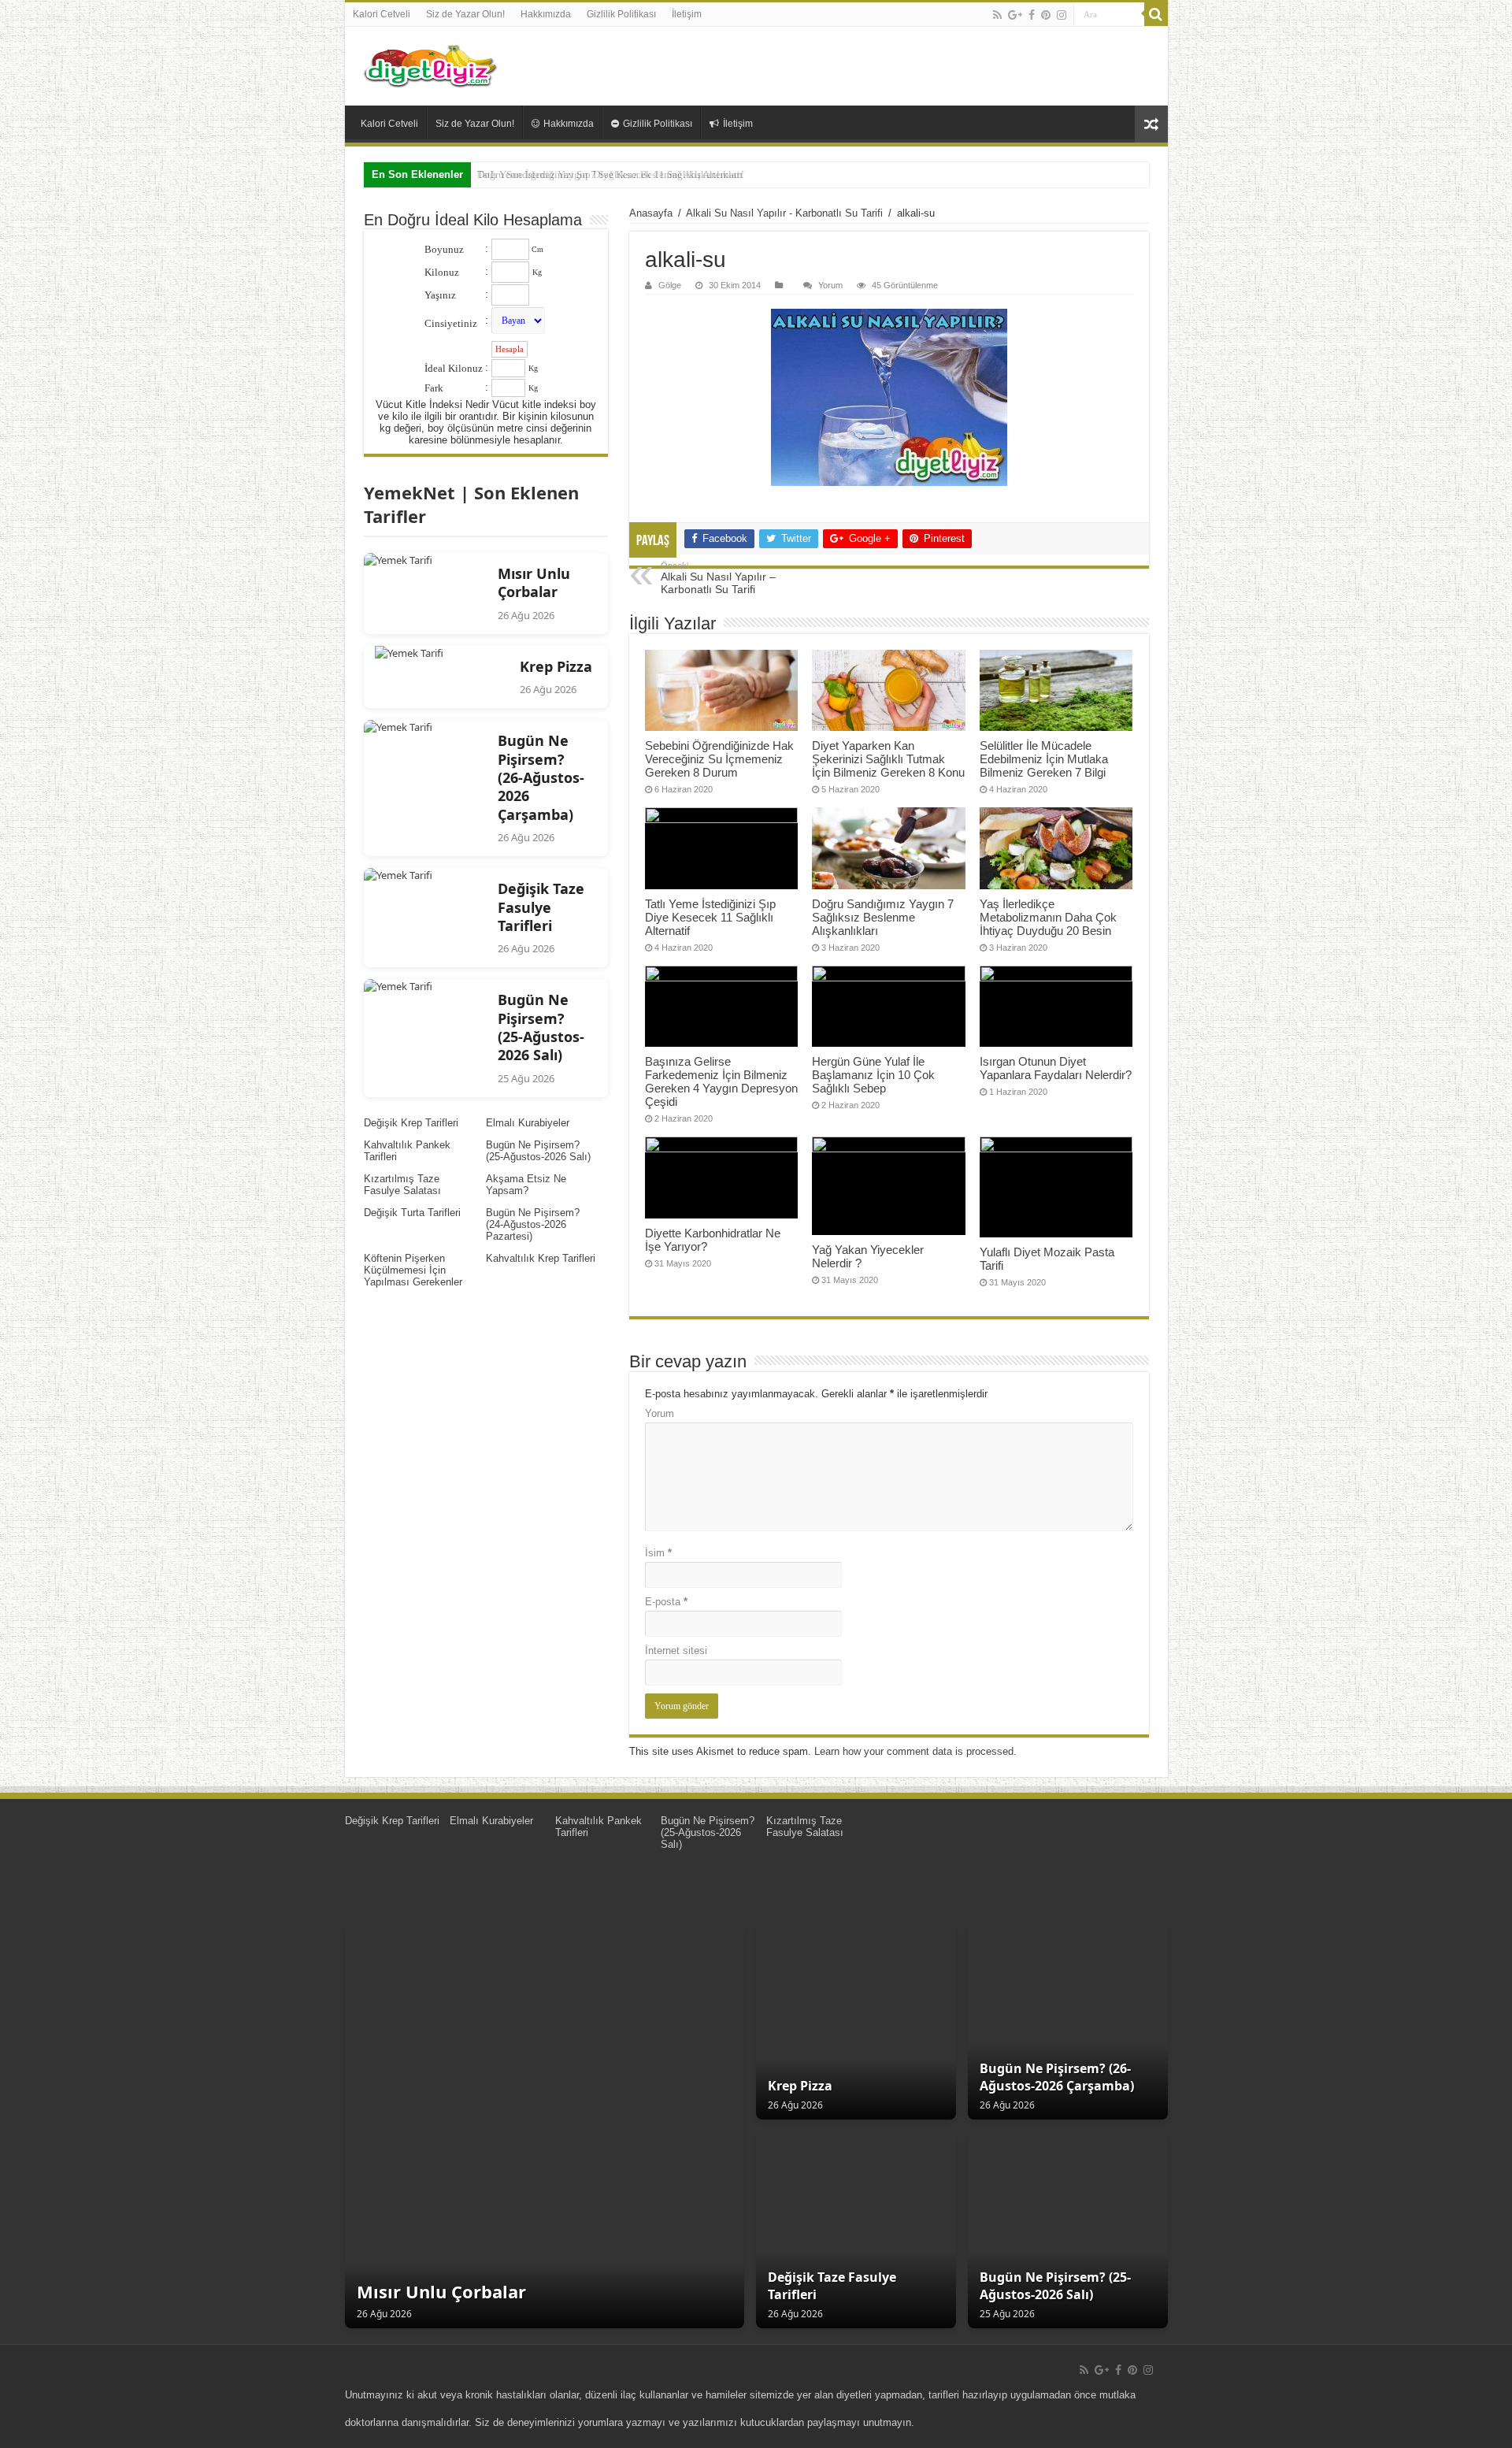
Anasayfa (651, 213)
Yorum (830, 285)
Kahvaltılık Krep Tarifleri (541, 1258)
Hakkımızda (546, 14)
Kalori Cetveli (382, 14)
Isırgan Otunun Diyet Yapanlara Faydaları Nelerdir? (1056, 1068)
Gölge (670, 285)
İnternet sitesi (676, 1651)
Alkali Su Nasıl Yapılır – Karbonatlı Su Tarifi (718, 578)
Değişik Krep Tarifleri (411, 1123)
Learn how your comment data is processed (914, 1751)
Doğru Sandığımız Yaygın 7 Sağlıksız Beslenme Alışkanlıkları (610, 174)
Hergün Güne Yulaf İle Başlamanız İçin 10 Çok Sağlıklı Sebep (873, 1075)
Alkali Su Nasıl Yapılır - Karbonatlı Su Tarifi (784, 213)
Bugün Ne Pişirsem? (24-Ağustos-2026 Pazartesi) (533, 1224)
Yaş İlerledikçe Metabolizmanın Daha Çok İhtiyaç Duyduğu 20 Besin (1048, 917)
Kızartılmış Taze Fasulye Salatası (402, 1185)
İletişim (687, 14)
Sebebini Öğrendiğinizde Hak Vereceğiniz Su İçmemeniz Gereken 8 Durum (719, 759)
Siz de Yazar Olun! (465, 14)
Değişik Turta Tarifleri (412, 1213)
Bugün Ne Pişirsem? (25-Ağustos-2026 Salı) (538, 1151)
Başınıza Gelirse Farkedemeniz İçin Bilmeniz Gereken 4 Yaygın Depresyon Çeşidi (721, 1081)
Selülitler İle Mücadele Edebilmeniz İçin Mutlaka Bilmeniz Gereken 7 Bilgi (1044, 759)
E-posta (666, 1602)
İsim (658, 1553)
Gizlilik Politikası (621, 14)
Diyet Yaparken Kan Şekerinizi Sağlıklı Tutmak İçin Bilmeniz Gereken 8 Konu (888, 759)
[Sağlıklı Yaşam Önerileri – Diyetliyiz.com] (432, 66)
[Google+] (1015, 15)
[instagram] (1062, 15)
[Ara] (1156, 14)
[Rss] (997, 15)
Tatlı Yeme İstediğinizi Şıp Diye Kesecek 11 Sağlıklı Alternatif (710, 917)
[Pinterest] (1046, 15)
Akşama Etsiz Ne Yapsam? (526, 1185)
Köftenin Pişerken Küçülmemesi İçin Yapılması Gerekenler (413, 1270)
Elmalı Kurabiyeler (528, 1123)
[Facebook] (1032, 15)
